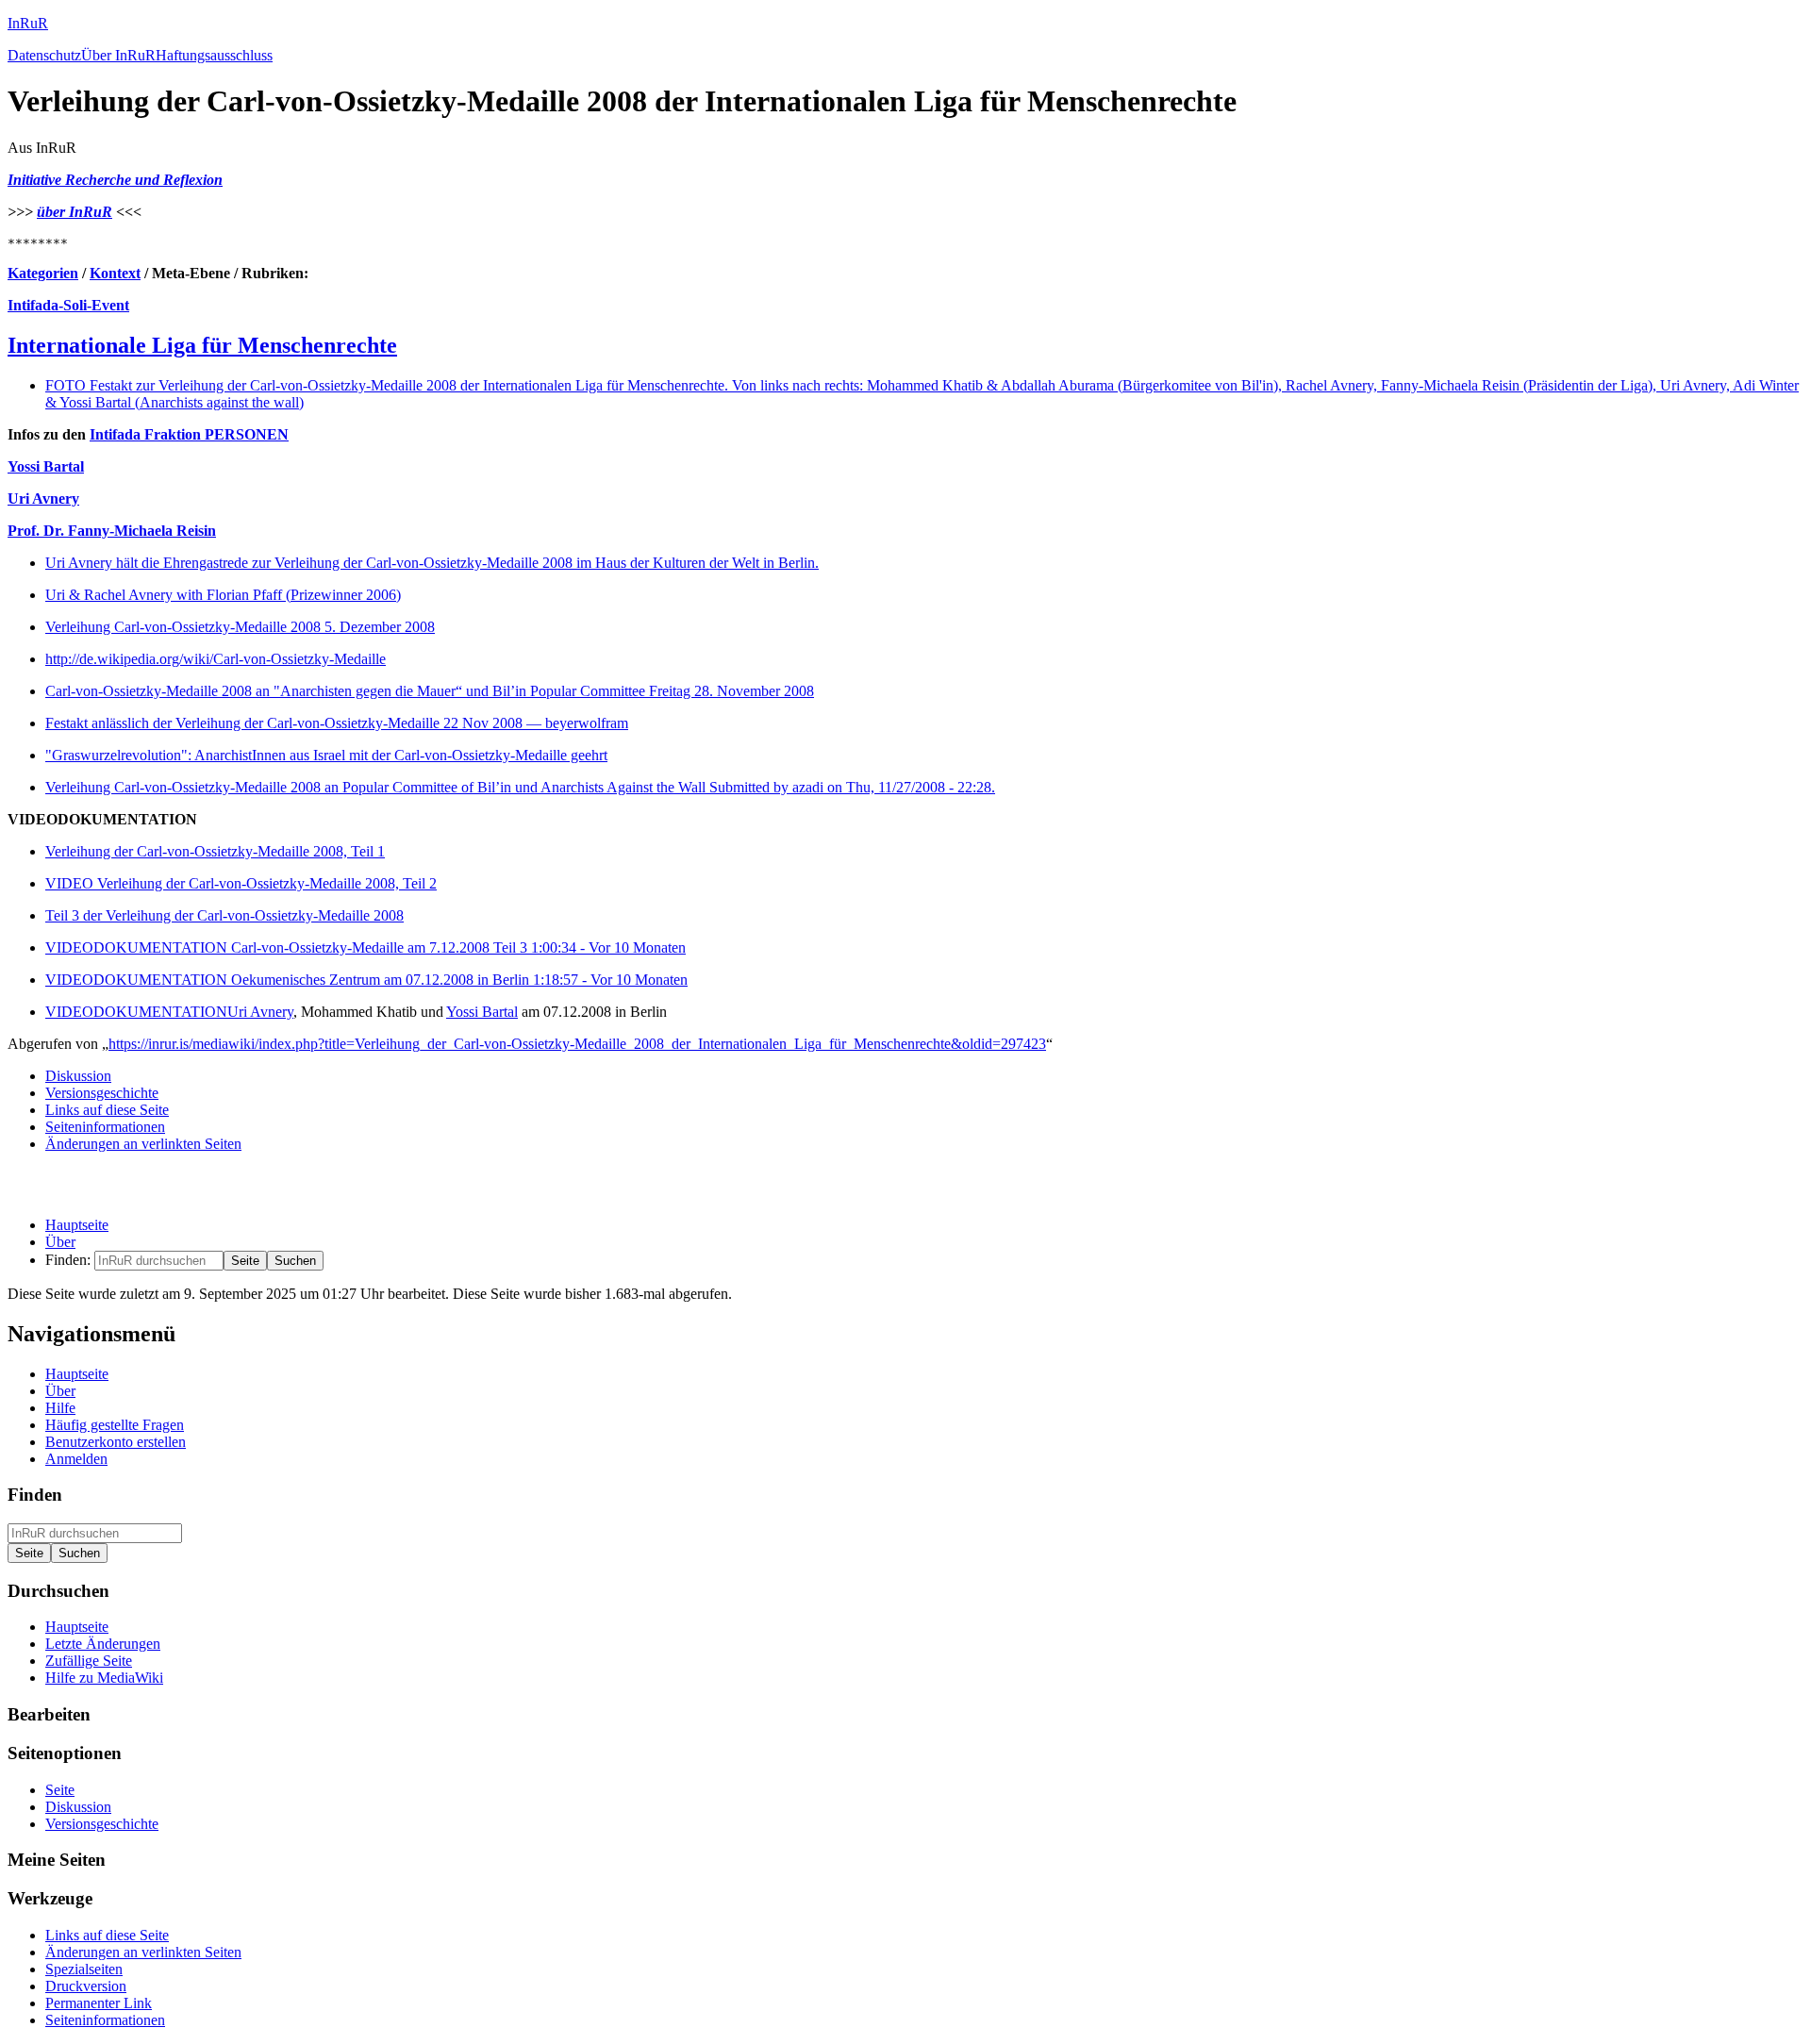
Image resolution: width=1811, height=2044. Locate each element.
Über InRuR (118, 55)
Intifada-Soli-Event (68, 305)
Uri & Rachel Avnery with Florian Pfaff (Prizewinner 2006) (223, 595)
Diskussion (78, 1076)
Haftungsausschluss (214, 55)
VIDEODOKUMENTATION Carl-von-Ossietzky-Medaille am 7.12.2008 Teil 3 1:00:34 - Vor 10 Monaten (366, 947)
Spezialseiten (84, 1969)
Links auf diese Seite (107, 1110)
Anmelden (76, 1459)
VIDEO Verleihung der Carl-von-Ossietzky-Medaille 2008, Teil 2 (241, 883)
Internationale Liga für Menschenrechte (202, 345)
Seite (60, 1790)
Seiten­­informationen (105, 1127)
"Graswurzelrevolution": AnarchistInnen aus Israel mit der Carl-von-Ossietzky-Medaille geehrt (326, 755)
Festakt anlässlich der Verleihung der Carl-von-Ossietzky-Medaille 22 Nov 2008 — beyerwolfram (337, 723)
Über (60, 1242)
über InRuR (75, 212)
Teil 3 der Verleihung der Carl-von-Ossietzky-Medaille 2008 (224, 915)
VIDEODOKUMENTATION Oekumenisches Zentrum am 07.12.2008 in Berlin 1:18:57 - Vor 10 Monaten (366, 980)
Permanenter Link (99, 2003)
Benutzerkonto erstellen (116, 1442)
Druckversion (86, 1986)
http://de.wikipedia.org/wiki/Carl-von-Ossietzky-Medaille (216, 659)
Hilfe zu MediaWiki (104, 1678)
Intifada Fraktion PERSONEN (189, 434)
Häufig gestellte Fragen (115, 1425)
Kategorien (43, 273)
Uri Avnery (43, 499)
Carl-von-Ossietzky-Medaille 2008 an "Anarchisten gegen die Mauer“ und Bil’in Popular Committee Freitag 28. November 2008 (430, 691)
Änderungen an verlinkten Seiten (143, 1144)
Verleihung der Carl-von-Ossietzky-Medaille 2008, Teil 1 (215, 851)
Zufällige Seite (89, 1661)
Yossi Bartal (46, 466)
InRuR (28, 23)
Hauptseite (77, 1225)
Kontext (115, 273)
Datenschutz (44, 55)
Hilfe (60, 1408)
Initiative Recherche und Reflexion (115, 180)
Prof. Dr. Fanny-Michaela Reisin (112, 531)
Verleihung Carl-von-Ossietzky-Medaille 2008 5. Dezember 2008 (240, 627)
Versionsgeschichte (102, 1093)
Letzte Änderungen (103, 1644)
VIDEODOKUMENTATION (136, 1012)
